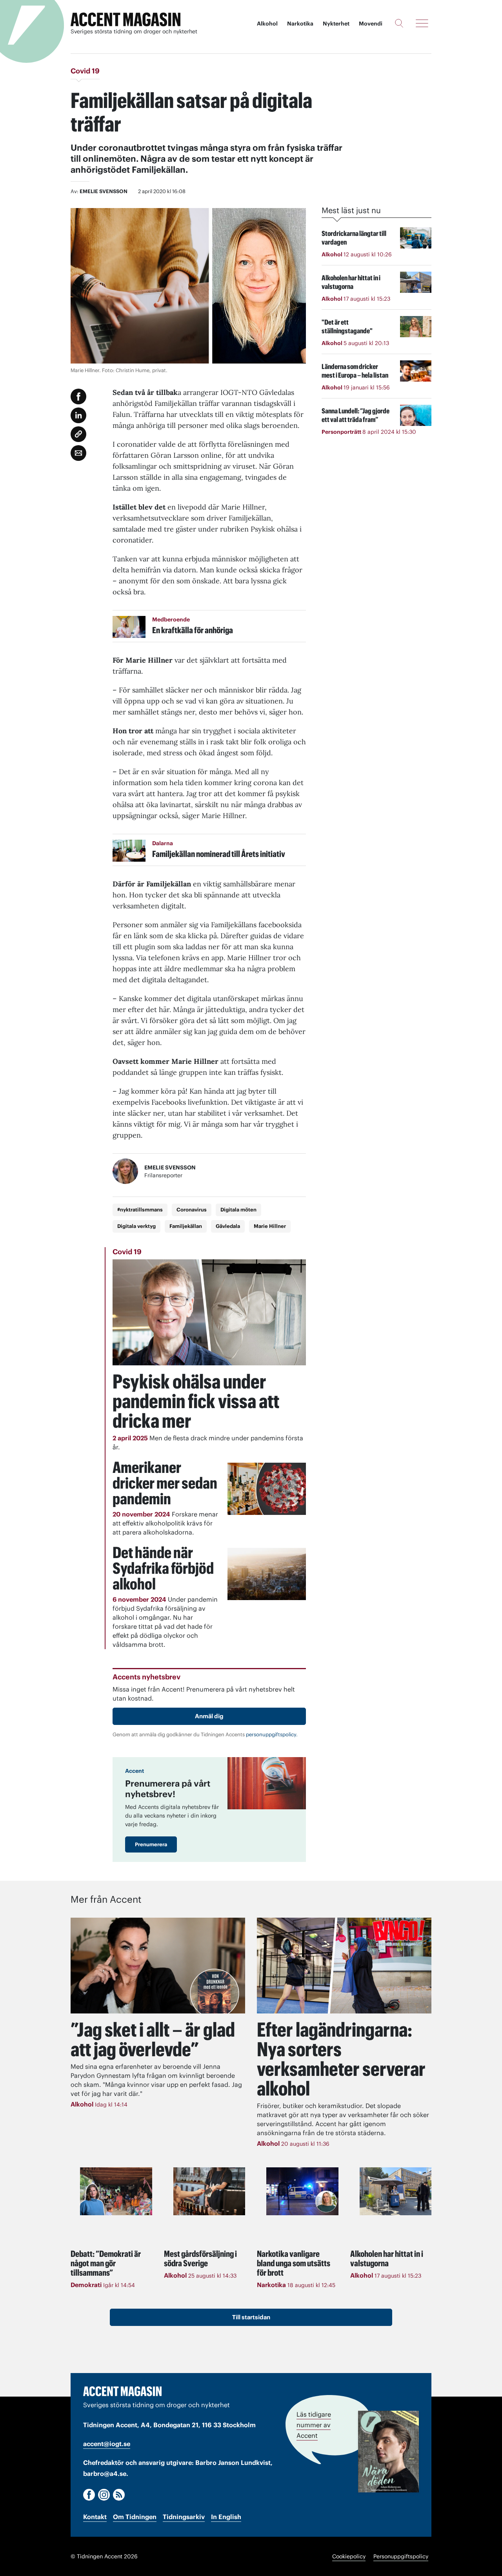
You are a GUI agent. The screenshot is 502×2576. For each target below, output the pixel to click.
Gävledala (228, 1226)
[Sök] (399, 23)
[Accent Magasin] (125, 20)
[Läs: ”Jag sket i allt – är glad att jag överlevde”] (158, 1965)
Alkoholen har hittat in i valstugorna (387, 2258)
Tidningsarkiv (184, 2517)
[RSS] (119, 2495)
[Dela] (78, 415)
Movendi (371, 24)
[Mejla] (78, 453)
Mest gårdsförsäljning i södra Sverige (200, 2258)
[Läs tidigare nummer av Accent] (388, 2452)
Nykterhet (336, 24)
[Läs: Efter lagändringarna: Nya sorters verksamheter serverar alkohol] (344, 1965)
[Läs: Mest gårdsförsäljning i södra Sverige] (209, 2191)
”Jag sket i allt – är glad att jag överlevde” (153, 2039)
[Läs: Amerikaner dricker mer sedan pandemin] (267, 1489)
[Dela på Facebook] (78, 396)
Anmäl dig (209, 1716)
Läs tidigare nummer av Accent (314, 2425)
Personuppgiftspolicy (401, 2556)
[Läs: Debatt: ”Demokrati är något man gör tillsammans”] (116, 2191)
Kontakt (95, 2517)
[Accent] (122, 2391)
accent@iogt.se (107, 2444)
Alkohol (267, 24)
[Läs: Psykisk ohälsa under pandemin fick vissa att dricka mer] (209, 1312)
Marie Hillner (270, 1226)
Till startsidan (251, 2317)
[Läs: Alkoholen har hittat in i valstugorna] (396, 2191)
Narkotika (300, 24)
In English (226, 2517)
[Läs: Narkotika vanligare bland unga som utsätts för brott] (302, 2191)
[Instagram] (104, 2495)
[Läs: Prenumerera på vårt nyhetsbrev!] (267, 1783)
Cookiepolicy (349, 2556)
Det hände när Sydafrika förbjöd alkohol (163, 1568)
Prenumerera (151, 1844)
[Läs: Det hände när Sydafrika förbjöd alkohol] (267, 1574)
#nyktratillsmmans (140, 1210)
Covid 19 (127, 1252)
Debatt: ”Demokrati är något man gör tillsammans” (106, 2263)
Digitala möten (238, 1210)
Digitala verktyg (136, 1226)
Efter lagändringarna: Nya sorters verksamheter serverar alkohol (341, 2059)
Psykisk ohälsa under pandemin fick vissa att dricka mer (196, 1401)
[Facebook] (89, 2495)
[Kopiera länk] (78, 434)
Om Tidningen (135, 2517)
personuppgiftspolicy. (272, 1735)
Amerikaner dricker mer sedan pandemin (165, 1483)
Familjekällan (186, 1226)
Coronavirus (192, 1210)
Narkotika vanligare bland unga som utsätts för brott (294, 2263)
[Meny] (422, 23)
